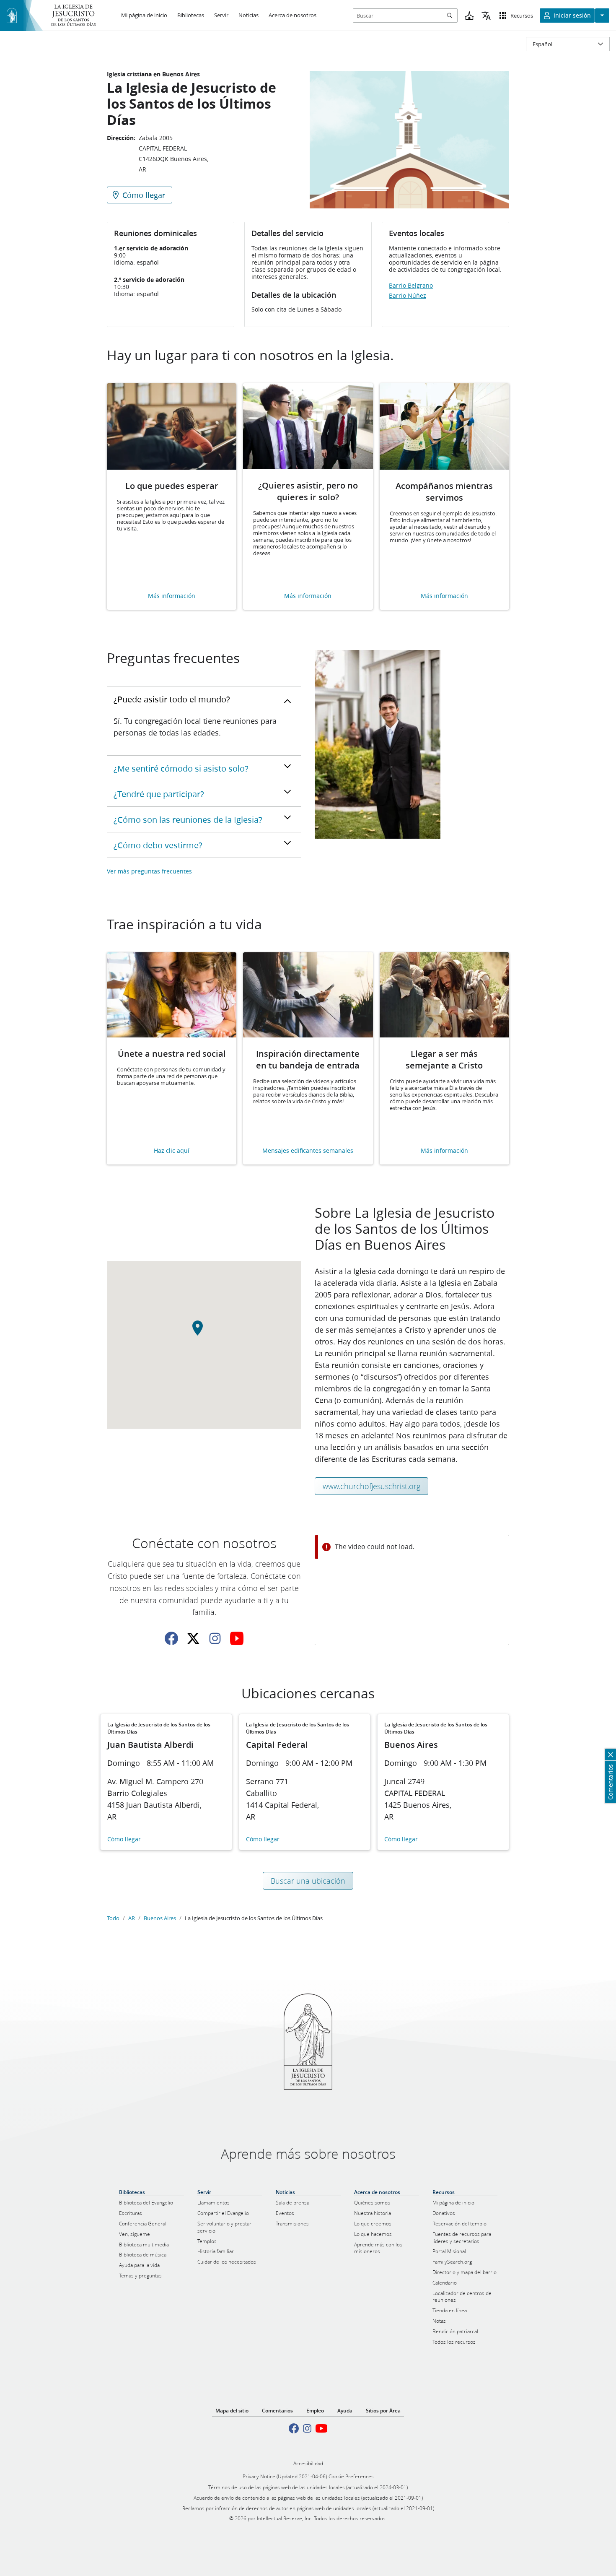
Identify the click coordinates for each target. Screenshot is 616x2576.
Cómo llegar (124, 1839)
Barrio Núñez (408, 296)
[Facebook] (171, 1638)
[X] (193, 1638)
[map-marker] (204, 1333)
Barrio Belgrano (411, 286)
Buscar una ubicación (308, 1881)
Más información (172, 596)
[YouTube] (237, 1638)
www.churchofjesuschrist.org (371, 1486)
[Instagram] (215, 1638)
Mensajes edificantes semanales (308, 1151)
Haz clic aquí (172, 1151)
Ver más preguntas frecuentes (149, 871)
